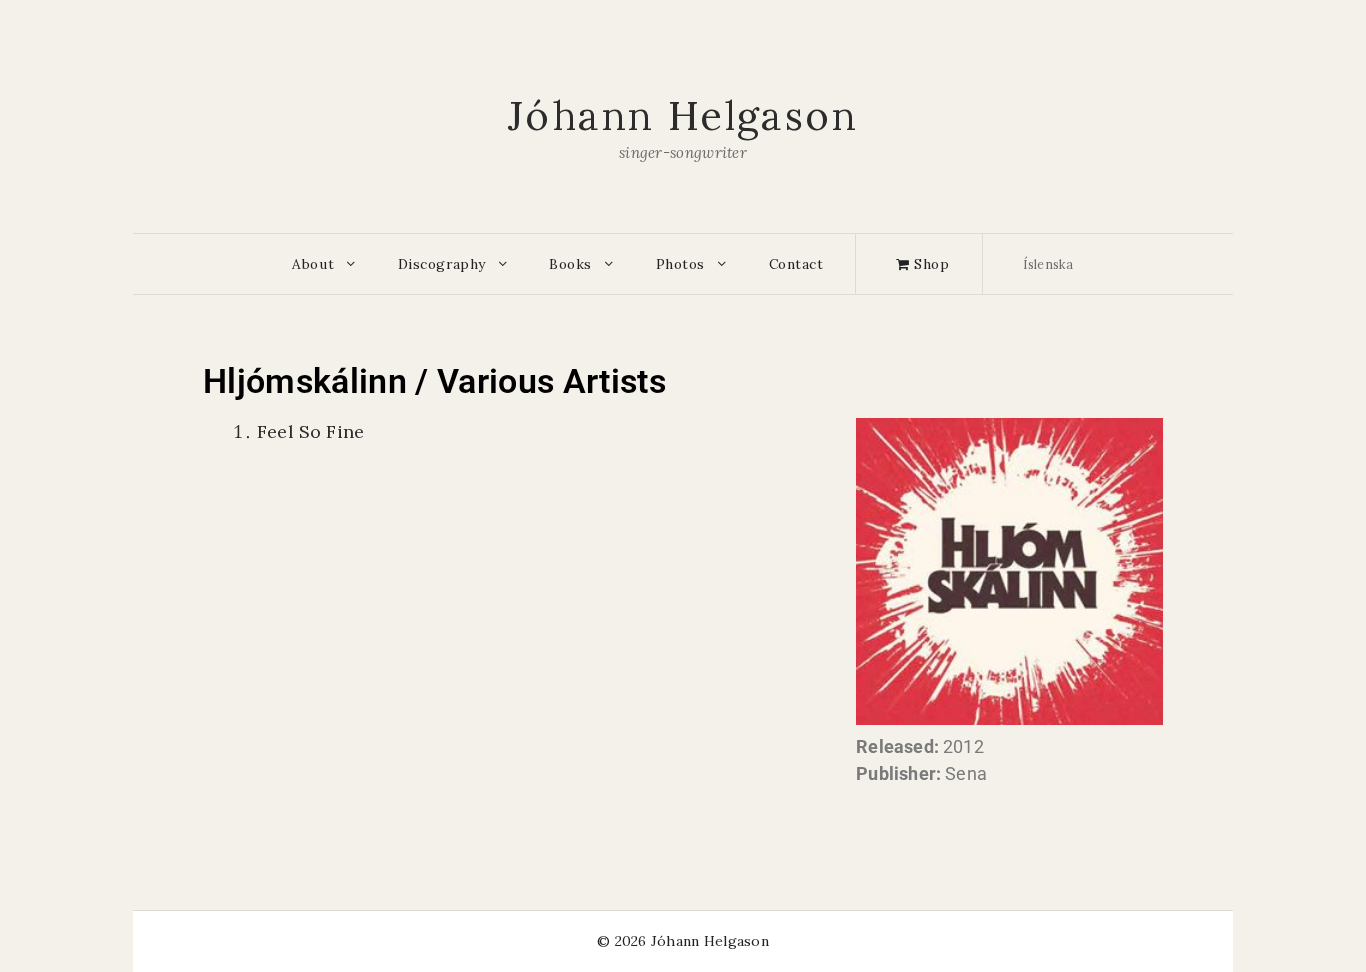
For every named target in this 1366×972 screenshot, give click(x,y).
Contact (796, 264)
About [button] (313, 264)
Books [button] (570, 264)
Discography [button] (442, 264)
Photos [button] (680, 264)
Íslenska (1048, 264)
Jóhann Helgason (683, 115)
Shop (930, 264)
